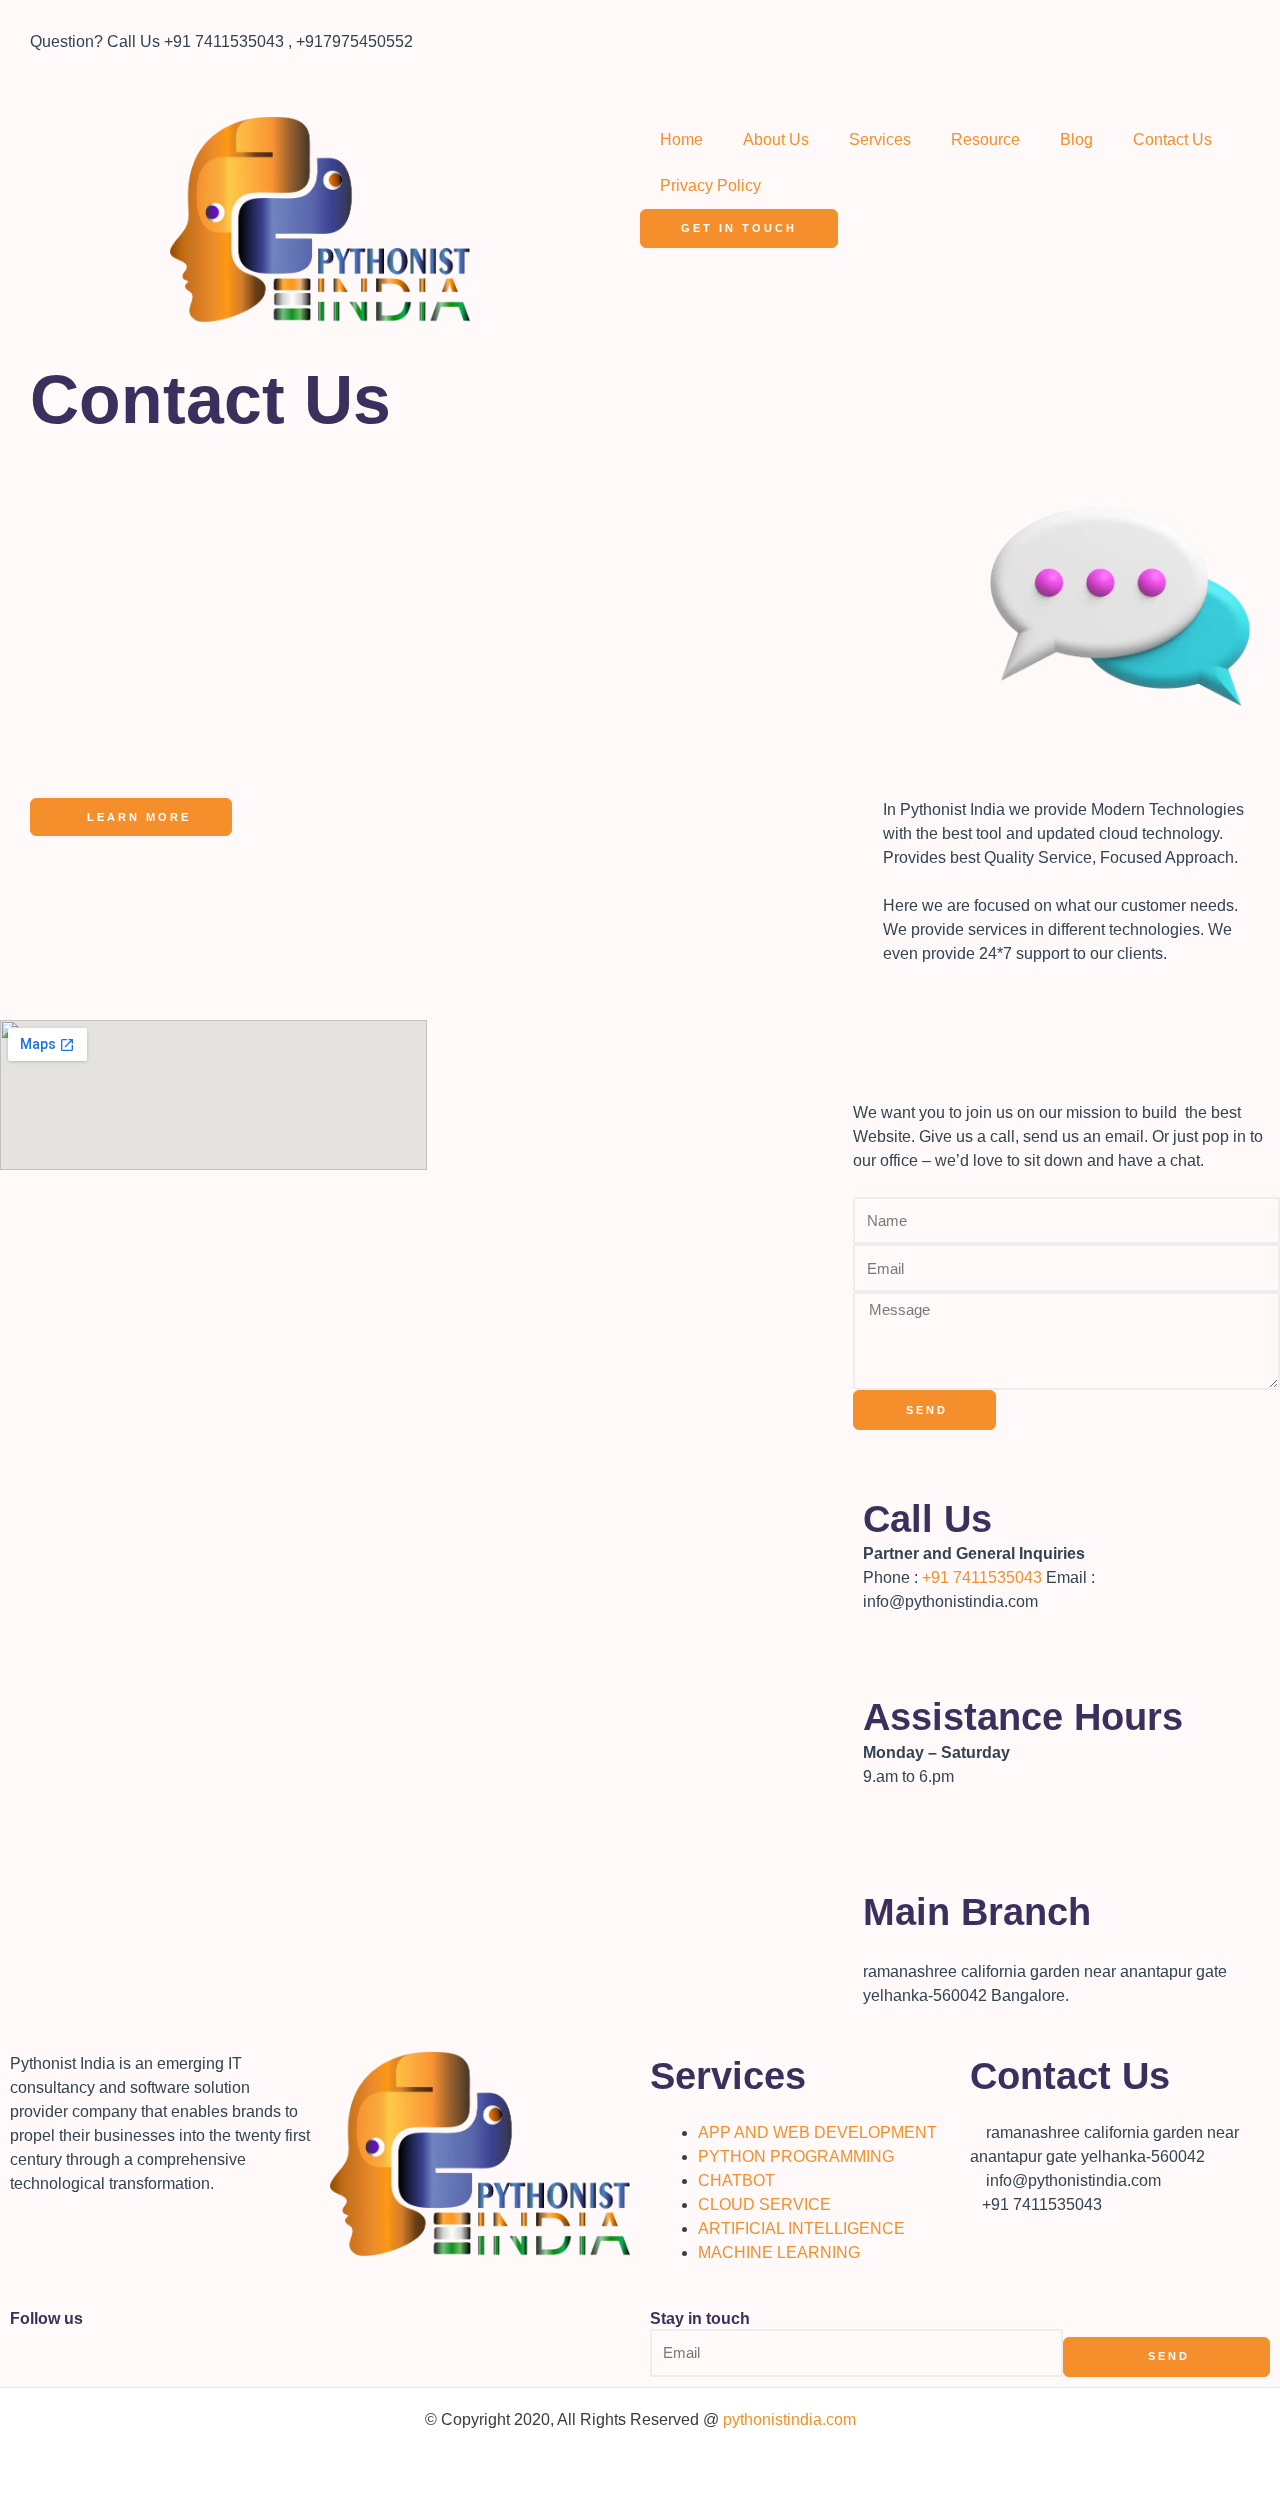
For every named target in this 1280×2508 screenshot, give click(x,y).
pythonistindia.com (789, 2419)
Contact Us (1172, 139)
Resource (985, 139)
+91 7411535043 (982, 1577)
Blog (1076, 139)
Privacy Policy (710, 185)
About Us (776, 139)
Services (880, 139)
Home (681, 139)
